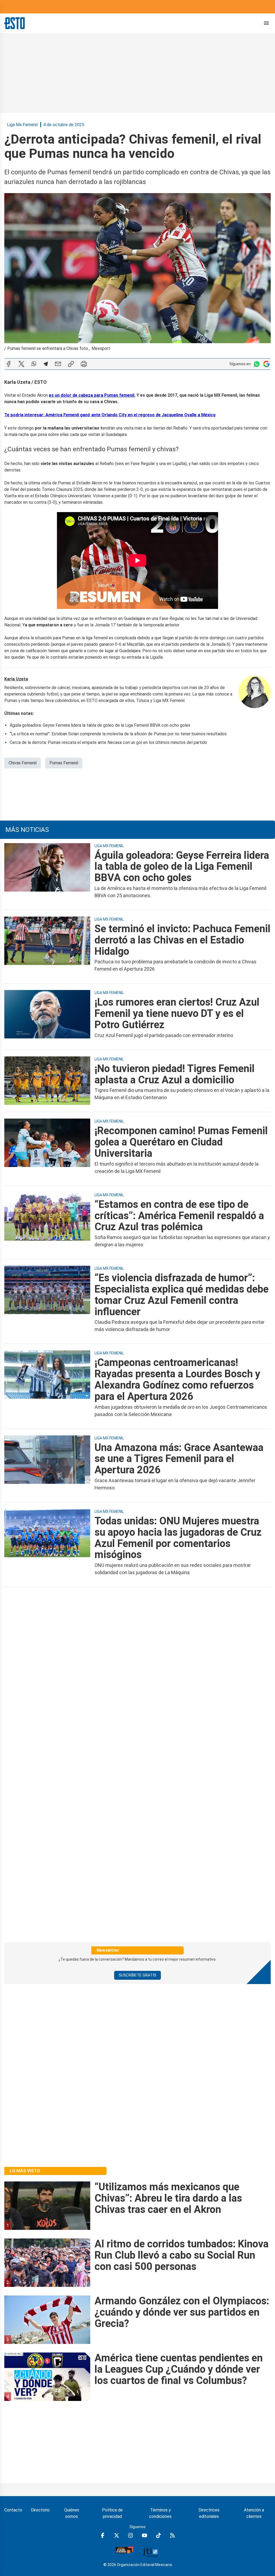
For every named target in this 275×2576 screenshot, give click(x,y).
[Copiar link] (71, 364)
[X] (21, 364)
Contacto (13, 2510)
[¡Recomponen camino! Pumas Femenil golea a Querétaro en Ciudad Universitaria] (47, 1150)
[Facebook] (9, 364)
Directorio (40, 2510)
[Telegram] (46, 364)
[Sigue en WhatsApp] (257, 364)
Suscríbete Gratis (137, 1975)
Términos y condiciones (160, 2513)
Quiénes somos (72, 2513)
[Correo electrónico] (58, 364)
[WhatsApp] (34, 364)
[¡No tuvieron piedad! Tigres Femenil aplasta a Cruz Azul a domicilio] (47, 1082)
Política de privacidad (112, 2513)
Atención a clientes (254, 2513)
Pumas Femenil (64, 763)
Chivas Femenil (23, 763)
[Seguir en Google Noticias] (266, 364)
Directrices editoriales (209, 2513)
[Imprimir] (84, 364)
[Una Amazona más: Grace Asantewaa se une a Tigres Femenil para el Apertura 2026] (47, 1467)
